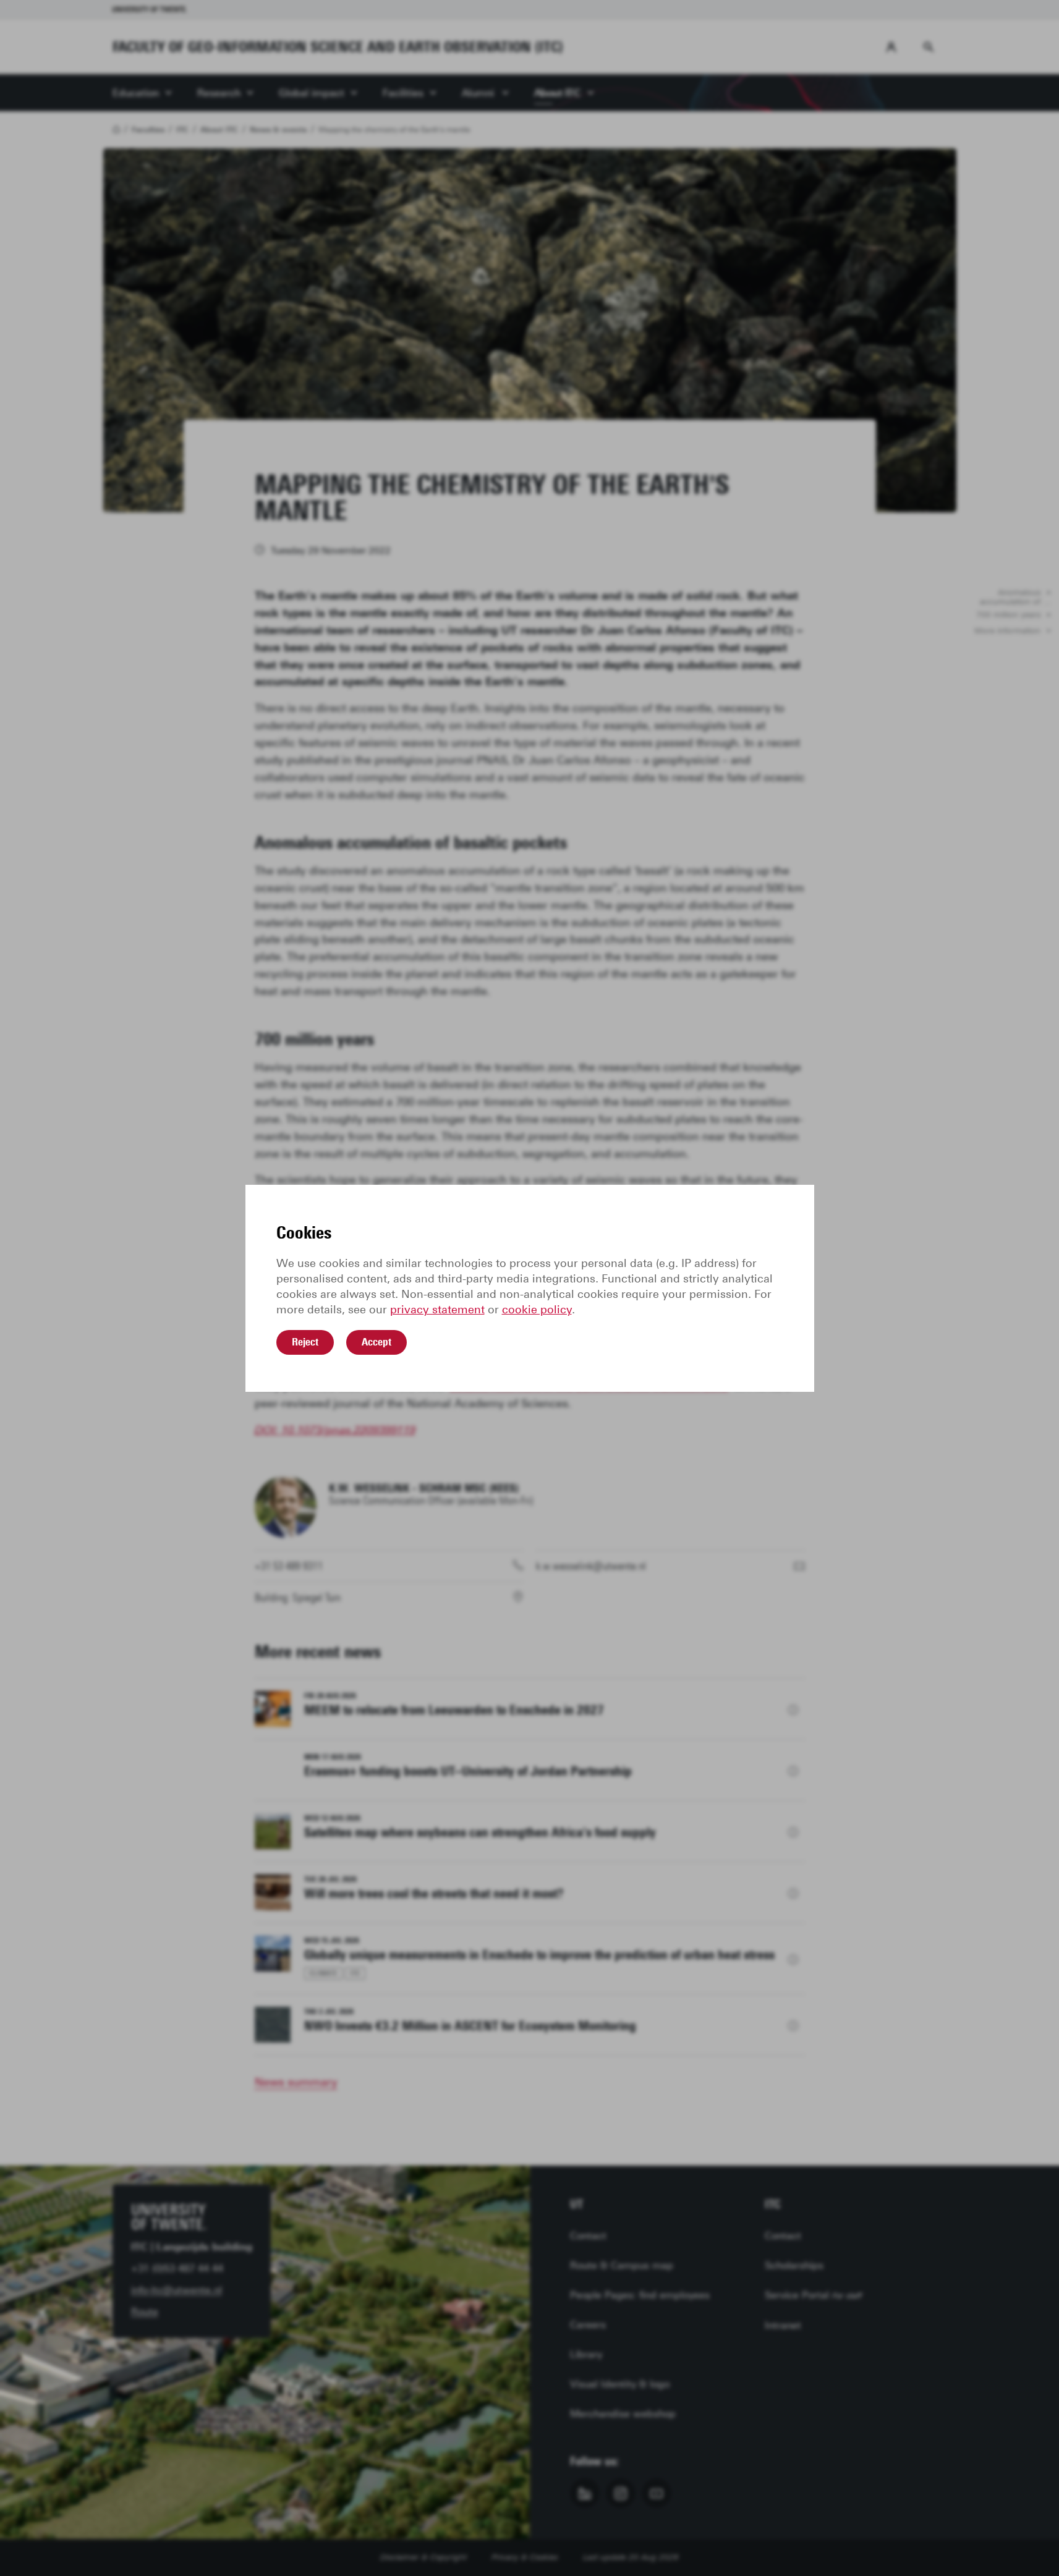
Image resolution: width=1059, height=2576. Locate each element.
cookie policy (537, 1310)
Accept (376, 1342)
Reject (305, 1342)
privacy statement (437, 1310)
